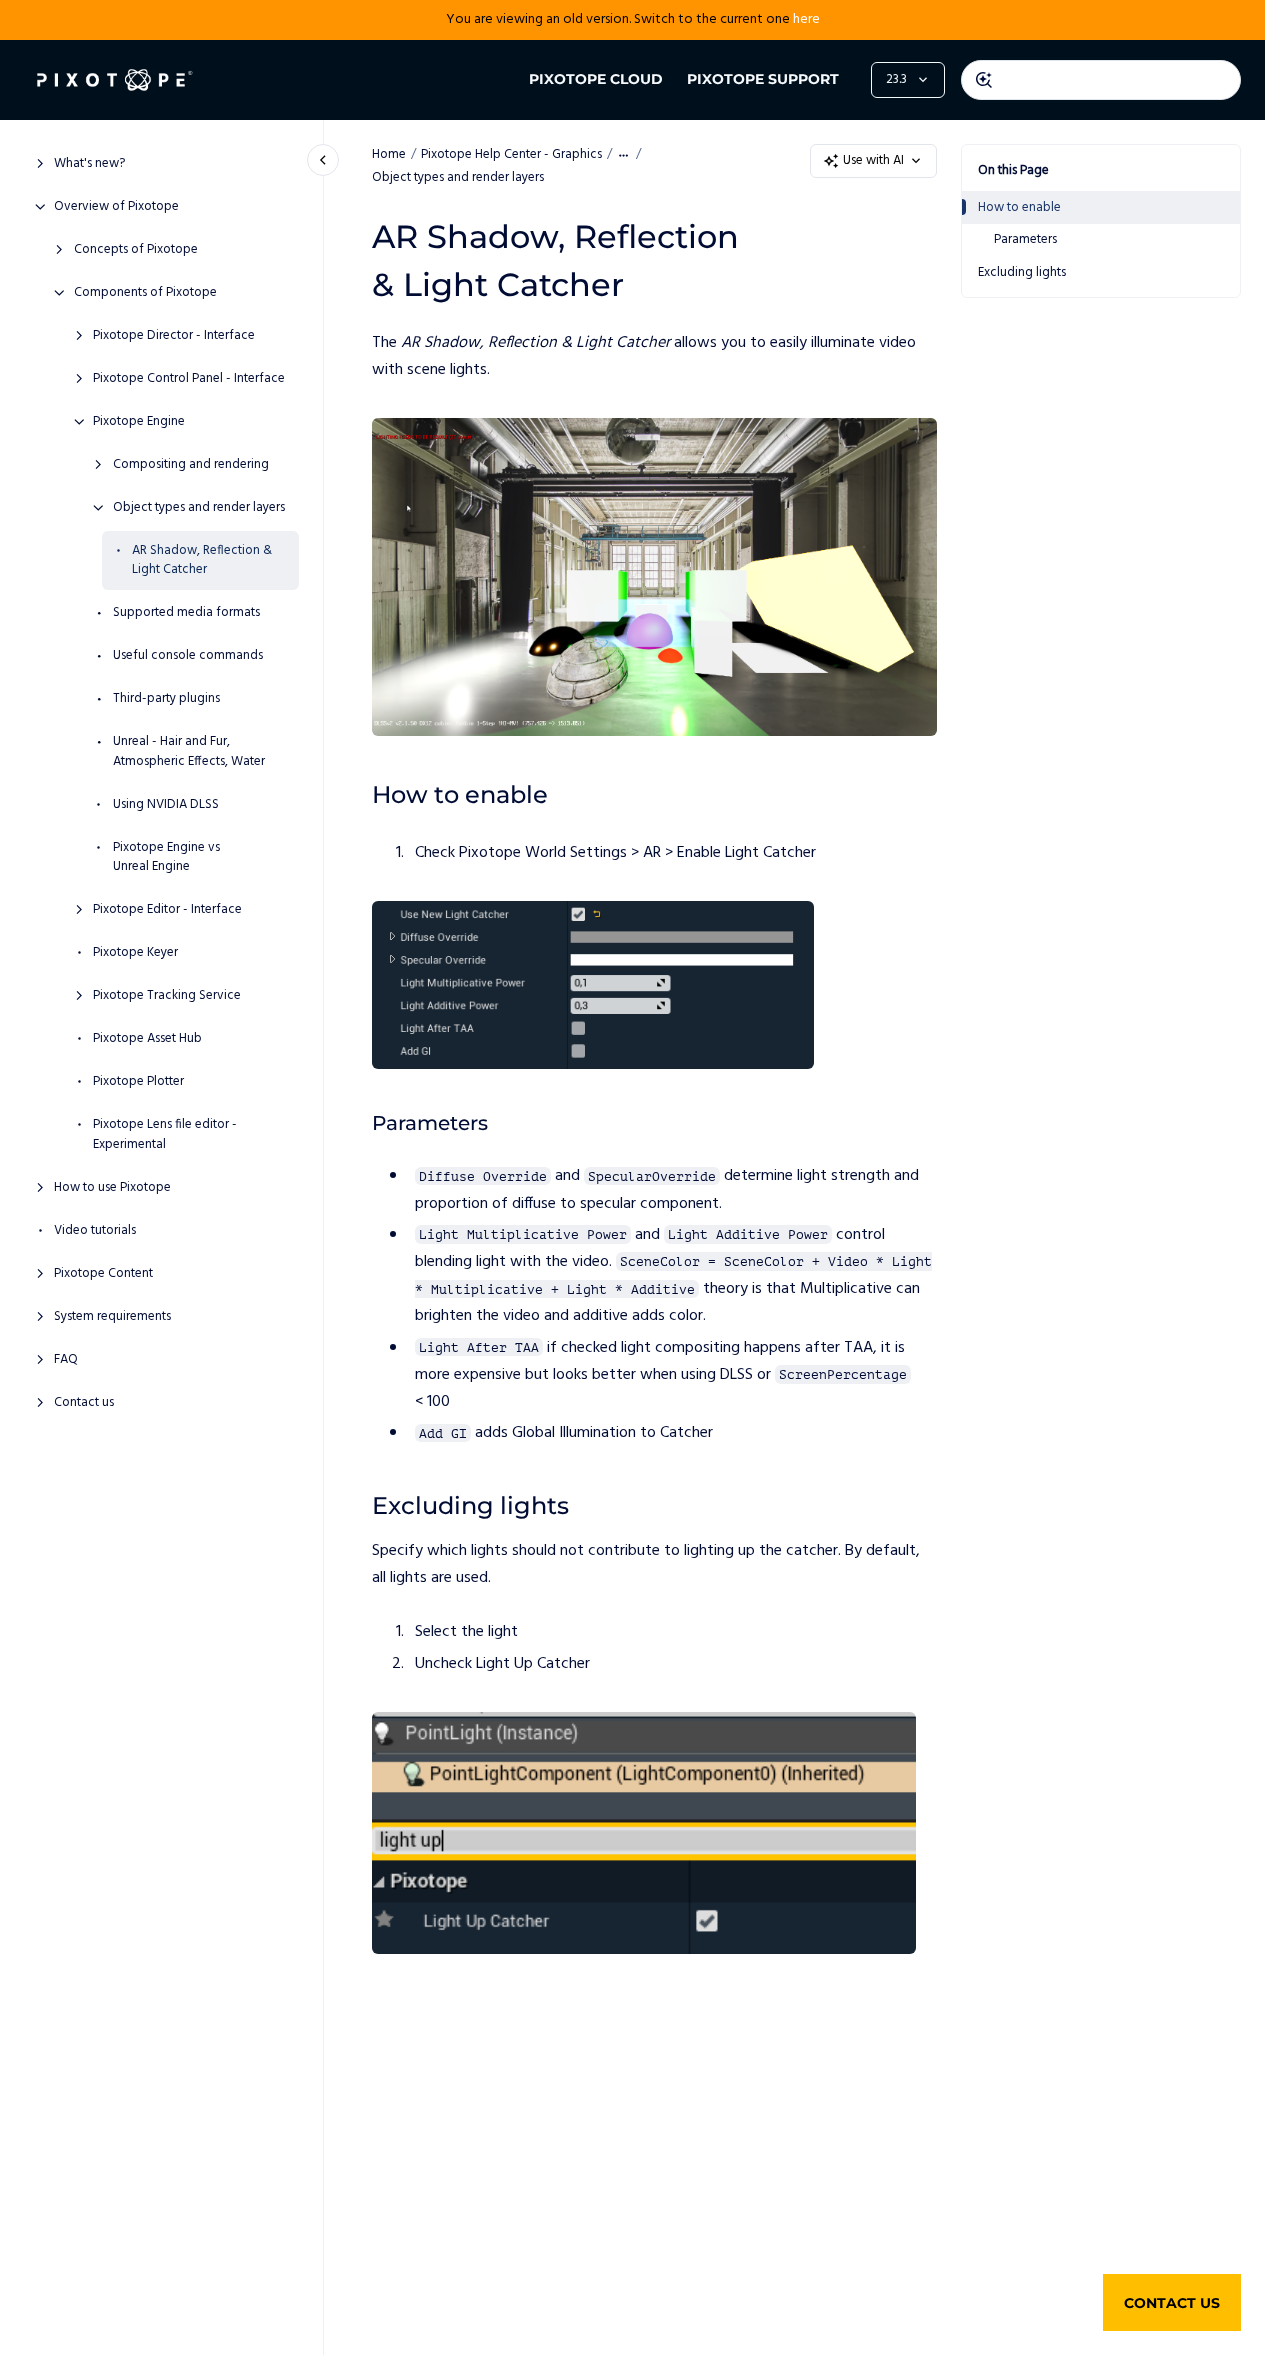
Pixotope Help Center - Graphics (511, 154)
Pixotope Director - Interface (174, 336)
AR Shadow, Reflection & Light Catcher (202, 560)
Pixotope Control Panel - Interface (189, 379)
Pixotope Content (103, 1274)
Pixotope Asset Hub (147, 1039)
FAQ (66, 1360)
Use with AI (873, 160)
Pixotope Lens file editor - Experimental (165, 1134)
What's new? (89, 164)
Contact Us (1172, 2303)
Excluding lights (1022, 272)
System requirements (112, 1317)
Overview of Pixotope (116, 207)
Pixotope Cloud (596, 79)
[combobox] (1101, 80)
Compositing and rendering (191, 465)
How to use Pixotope (112, 1188)
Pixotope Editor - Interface (167, 910)
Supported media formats (186, 613)
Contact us (84, 1403)
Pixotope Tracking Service (167, 996)
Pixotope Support (763, 79)
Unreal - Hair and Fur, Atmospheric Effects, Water (189, 751)
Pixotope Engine (139, 422)
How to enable (1019, 207)
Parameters (1025, 239)
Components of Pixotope (145, 293)
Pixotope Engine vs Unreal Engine (166, 857)
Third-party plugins (166, 699)
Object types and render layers (199, 508)
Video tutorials (95, 1231)
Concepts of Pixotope (136, 250)
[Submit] (984, 80)
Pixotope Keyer (135, 953)
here (806, 19)
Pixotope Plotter (138, 1082)
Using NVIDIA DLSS (166, 805)
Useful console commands (188, 656)
